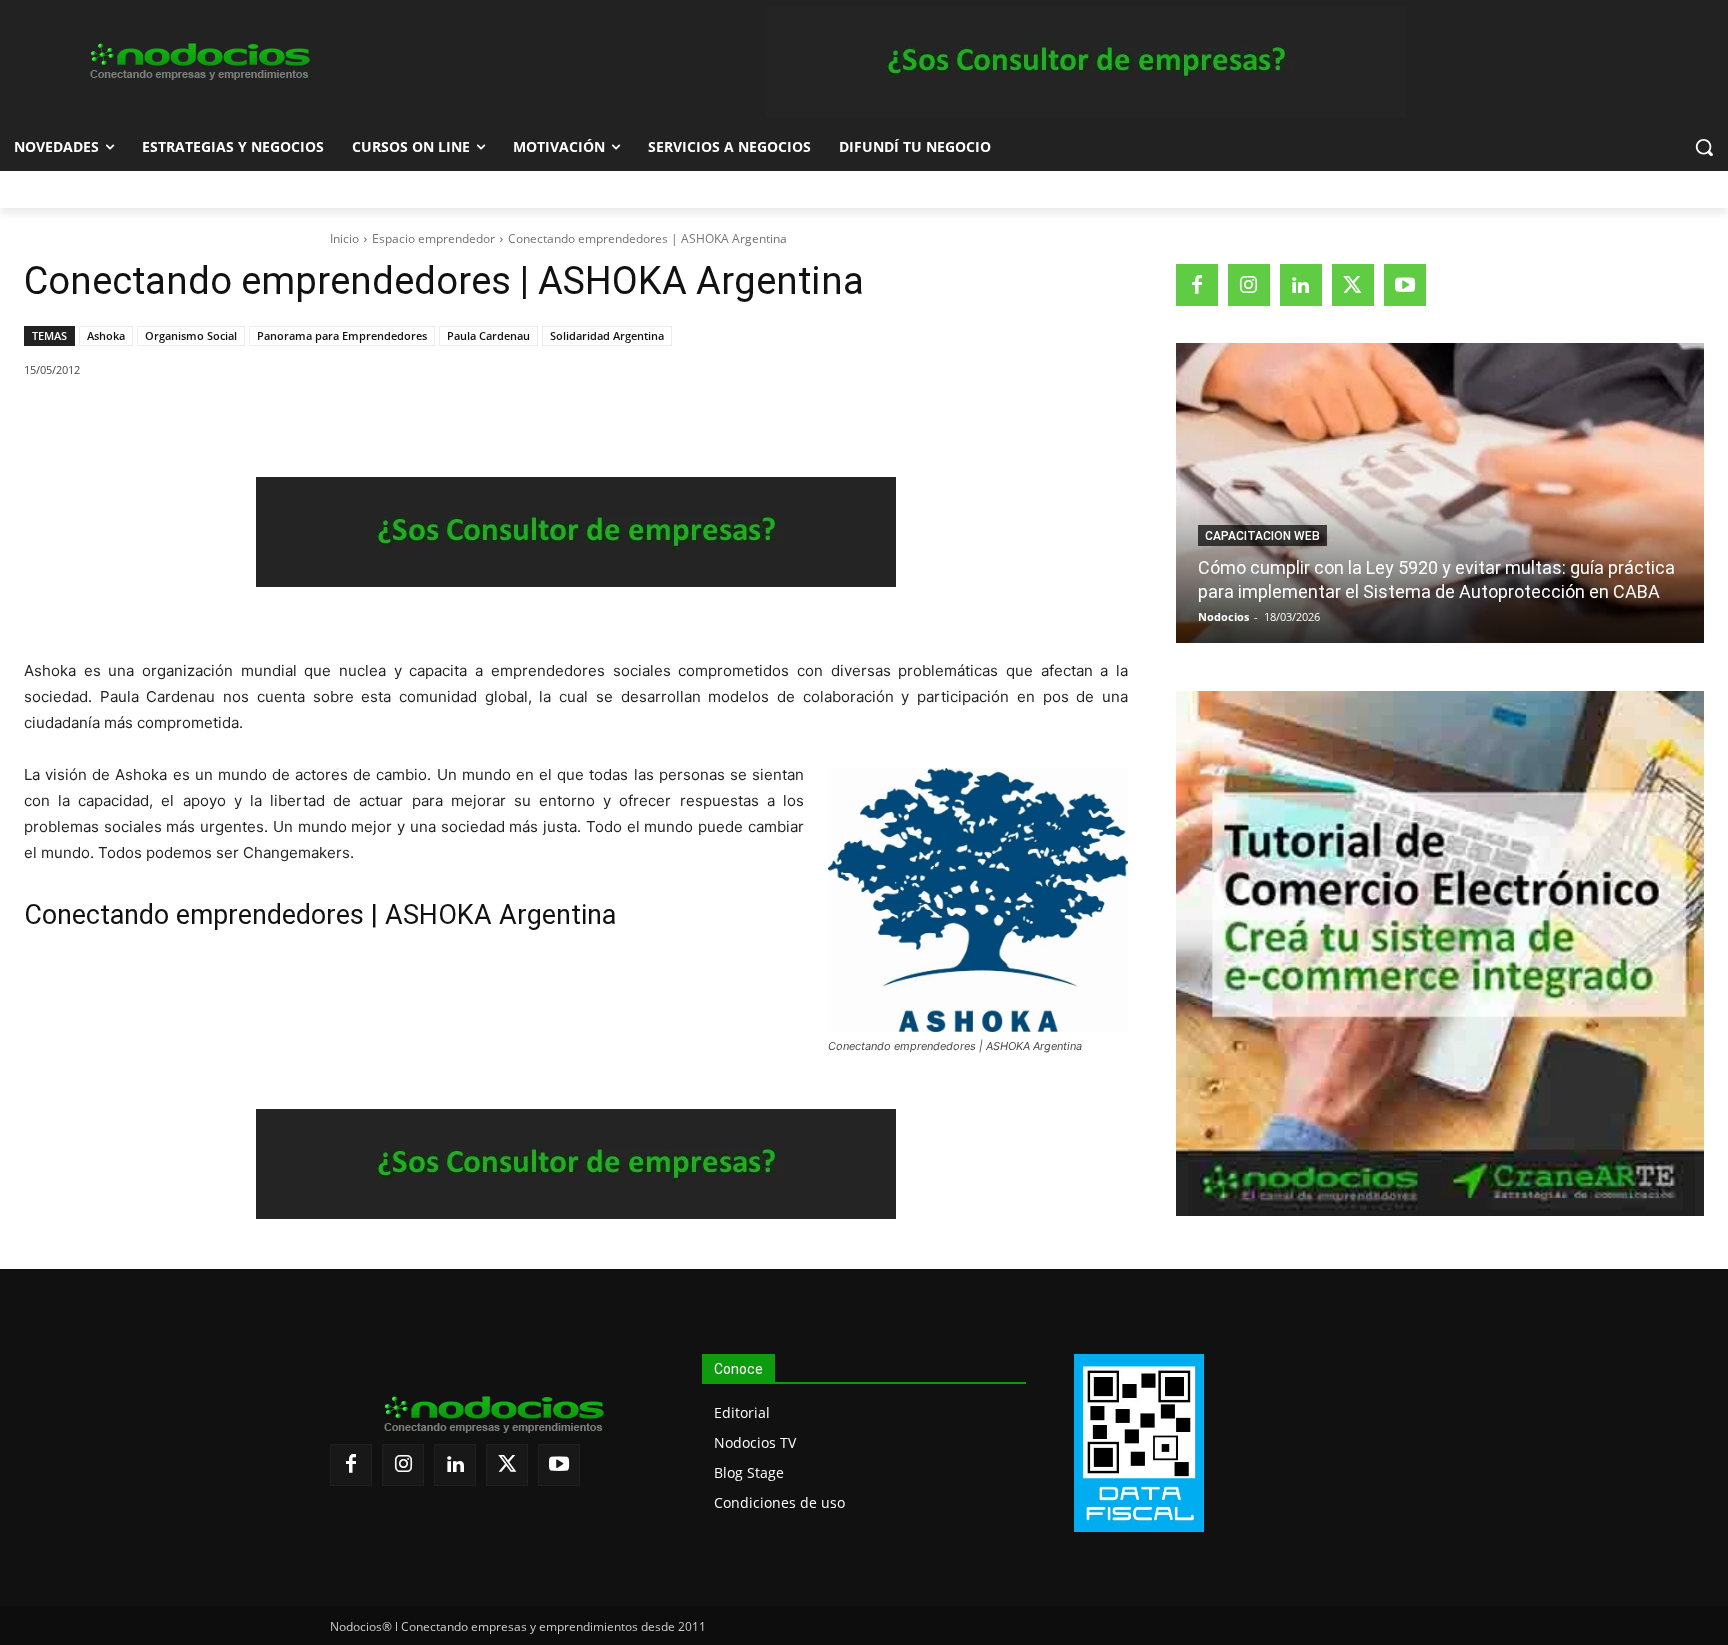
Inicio (344, 238)
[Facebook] (163, 421)
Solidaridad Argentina (607, 335)
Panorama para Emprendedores (342, 335)
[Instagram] (1249, 285)
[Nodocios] (198, 62)
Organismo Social (191, 335)
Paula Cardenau (488, 335)
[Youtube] (1405, 285)
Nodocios (1223, 616)
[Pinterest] (255, 421)
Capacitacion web (1262, 536)
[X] (209, 421)
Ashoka (106, 335)
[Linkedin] (301, 421)
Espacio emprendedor (433, 238)
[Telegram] (347, 421)
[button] (1704, 147)
